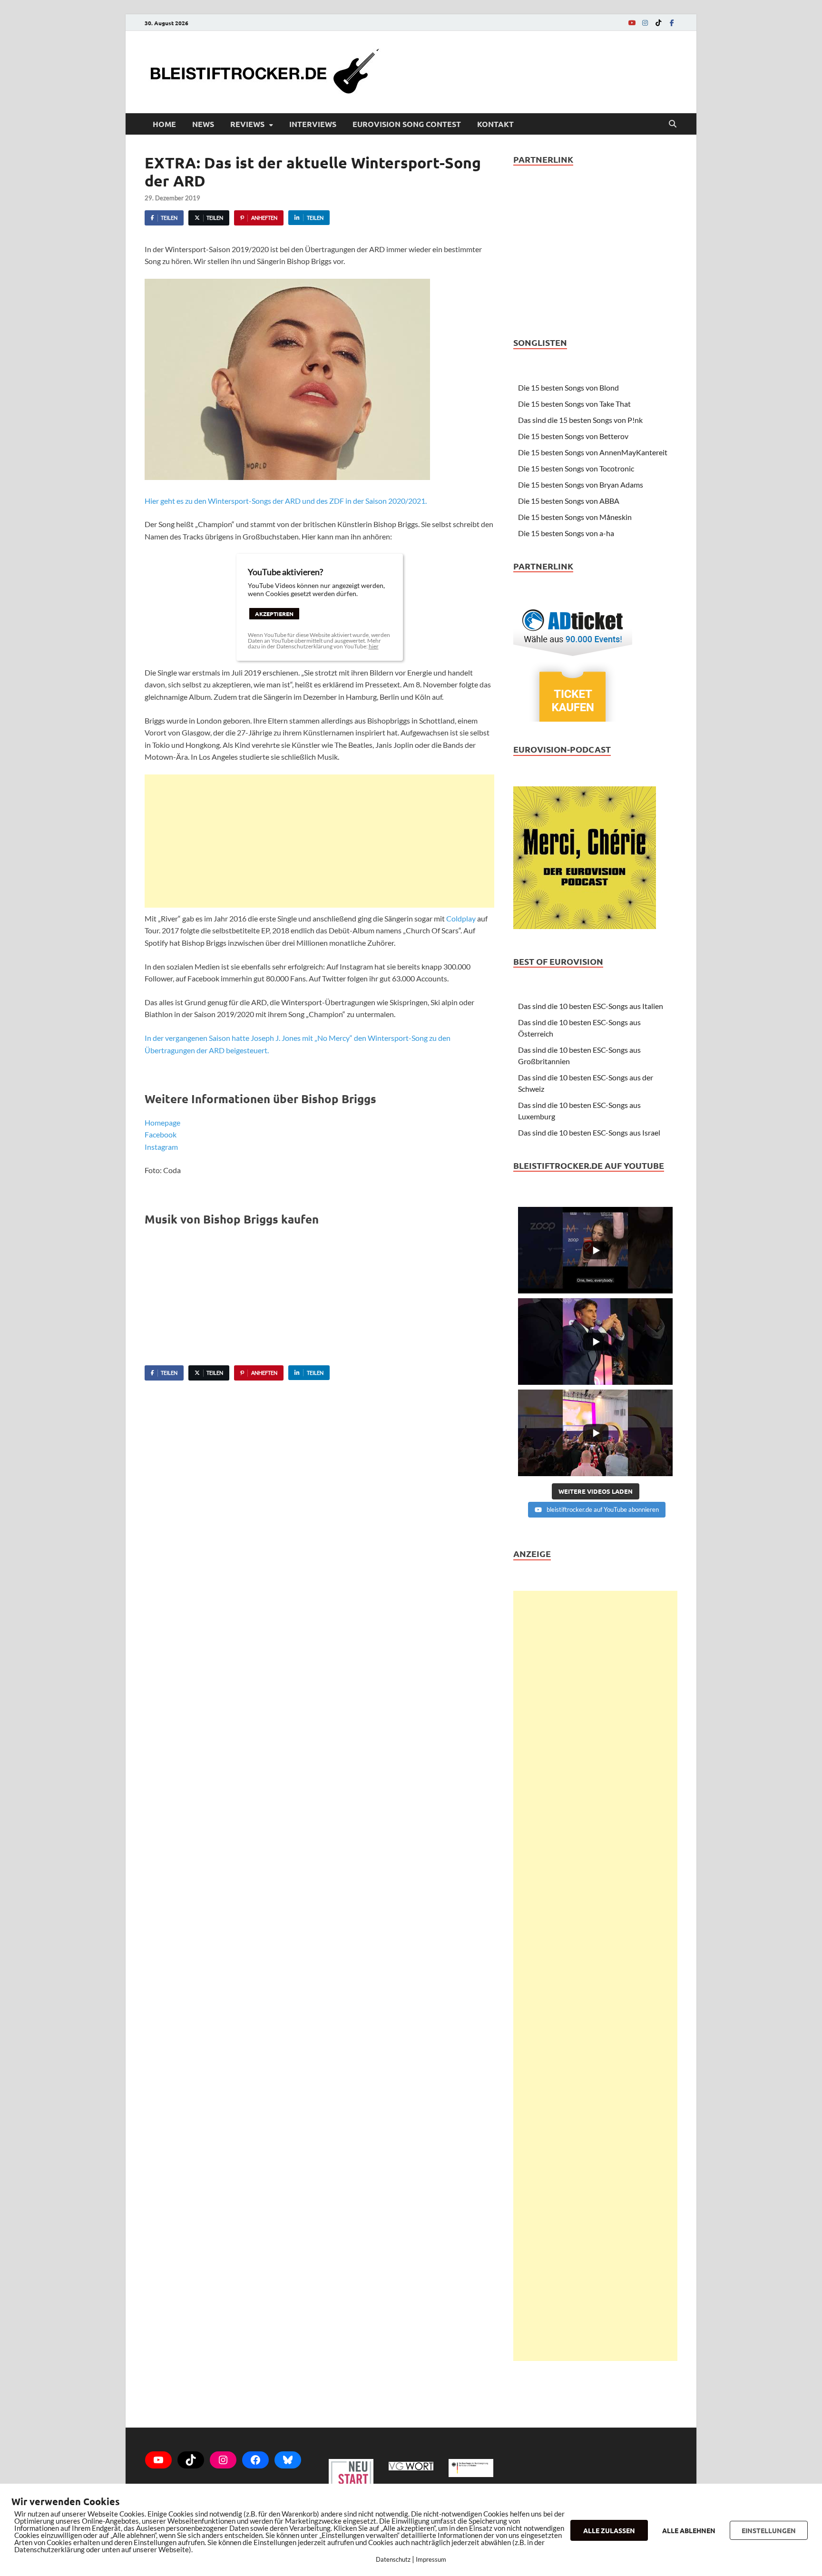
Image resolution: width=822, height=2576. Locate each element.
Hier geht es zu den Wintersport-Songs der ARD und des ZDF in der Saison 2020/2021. (286, 501)
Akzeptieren (274, 614)
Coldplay (461, 918)
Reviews (247, 124)
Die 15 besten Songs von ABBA (569, 501)
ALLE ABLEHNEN (689, 2530)
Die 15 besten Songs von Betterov (573, 436)
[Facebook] (672, 23)
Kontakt (495, 124)
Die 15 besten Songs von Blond (568, 387)
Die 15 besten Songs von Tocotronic (576, 468)
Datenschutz (393, 2559)
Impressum (431, 2559)
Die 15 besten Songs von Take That (574, 404)
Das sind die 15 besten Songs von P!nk (580, 420)
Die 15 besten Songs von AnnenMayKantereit (593, 452)
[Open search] (673, 124)
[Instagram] (645, 23)
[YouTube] (632, 23)
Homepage (162, 1122)
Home (164, 124)
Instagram (161, 1147)
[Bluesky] (288, 2460)
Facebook (161, 1134)
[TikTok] (658, 23)
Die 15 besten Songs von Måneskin (575, 517)
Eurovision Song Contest (407, 124)
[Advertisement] (319, 841)
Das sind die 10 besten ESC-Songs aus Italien (591, 1006)
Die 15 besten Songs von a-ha (566, 533)
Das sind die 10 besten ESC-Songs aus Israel (589, 1132)
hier (374, 646)
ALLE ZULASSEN (609, 2530)
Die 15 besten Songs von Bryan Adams (581, 485)
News (203, 124)
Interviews (313, 124)
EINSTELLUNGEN (769, 2530)
